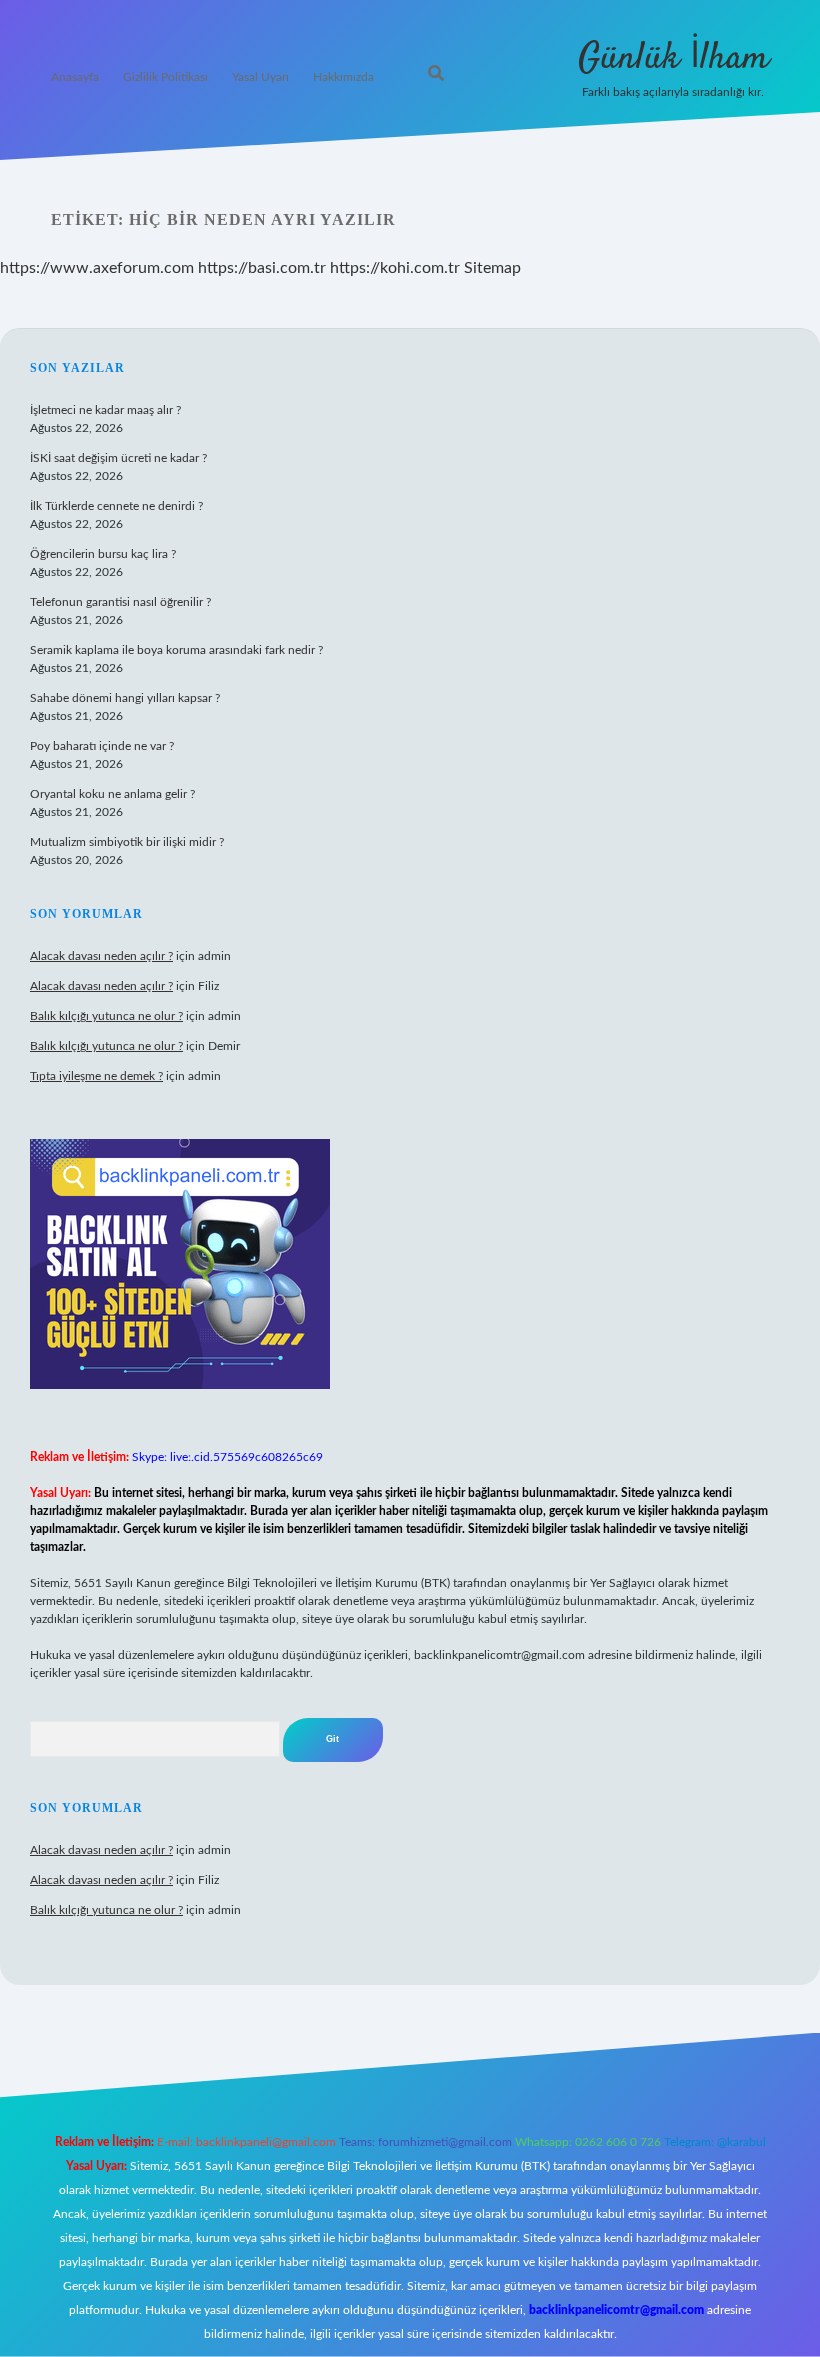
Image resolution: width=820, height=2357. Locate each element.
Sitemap (492, 268)
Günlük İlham (673, 58)
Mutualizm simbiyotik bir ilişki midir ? (127, 842)
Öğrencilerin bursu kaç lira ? (103, 554)
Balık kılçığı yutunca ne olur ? (106, 1016)
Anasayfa (75, 77)
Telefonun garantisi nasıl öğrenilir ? (120, 602)
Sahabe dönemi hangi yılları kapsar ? (125, 698)
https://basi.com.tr (262, 268)
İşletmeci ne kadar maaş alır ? (105, 410)
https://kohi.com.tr (395, 268)
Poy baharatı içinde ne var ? (102, 746)
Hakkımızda (343, 77)
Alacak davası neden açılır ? (101, 956)
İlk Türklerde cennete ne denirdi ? (116, 506)
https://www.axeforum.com (97, 268)
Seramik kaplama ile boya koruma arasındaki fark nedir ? (176, 650)
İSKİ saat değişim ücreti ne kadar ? (118, 458)
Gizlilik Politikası (165, 77)
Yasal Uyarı (260, 77)
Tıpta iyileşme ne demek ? (96, 1076)
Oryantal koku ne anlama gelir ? (112, 794)
